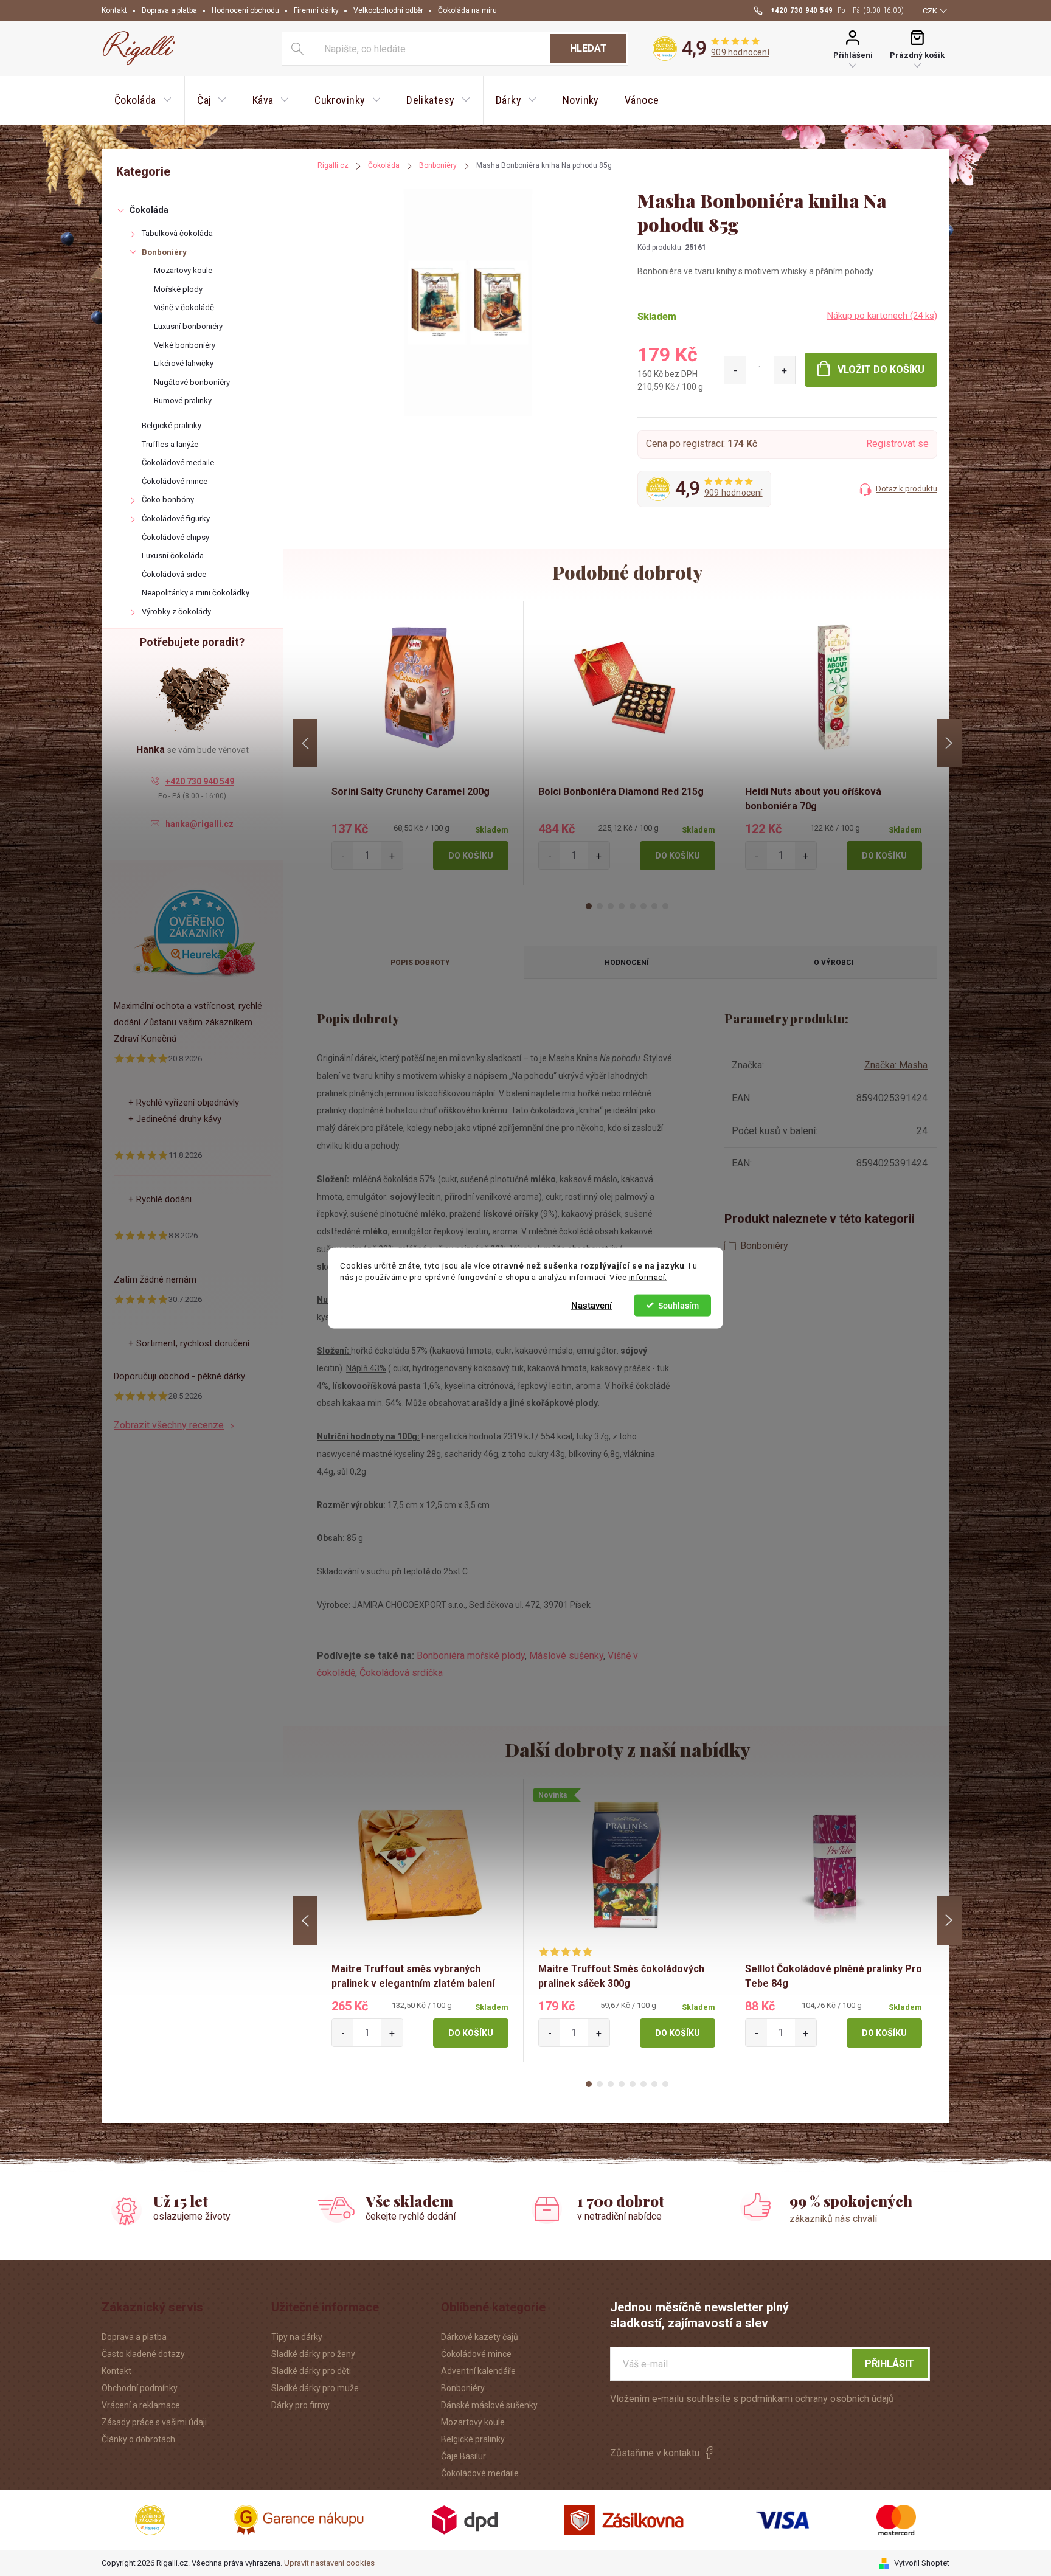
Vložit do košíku (881, 369)
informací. (648, 1277)
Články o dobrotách (138, 2439)
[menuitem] (143, 100)
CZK (930, 11)
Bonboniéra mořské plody (471, 1656)
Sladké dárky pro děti (311, 2371)
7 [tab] (654, 906)
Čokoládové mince (175, 481)
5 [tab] (633, 906)
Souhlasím (678, 1305)
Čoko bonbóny (168, 500)
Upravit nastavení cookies (329, 2563)
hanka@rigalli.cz (199, 824)
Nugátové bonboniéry (192, 382)
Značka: (896, 1065)
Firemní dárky (316, 10)
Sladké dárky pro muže (315, 2388)
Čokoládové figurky (176, 518)
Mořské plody (178, 289)
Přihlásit (890, 2363)
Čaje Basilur (463, 2456)
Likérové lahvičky (184, 363)
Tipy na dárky (297, 2337)
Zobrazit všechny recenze (169, 1425)
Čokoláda (149, 210)
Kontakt (114, 10)
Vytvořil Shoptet (922, 2563)
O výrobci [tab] (834, 963)
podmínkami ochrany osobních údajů (817, 2399)
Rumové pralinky (183, 400)
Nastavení (591, 1305)
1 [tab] (589, 906)
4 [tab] (622, 906)
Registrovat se (897, 444)
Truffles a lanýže (170, 444)
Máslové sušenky (566, 1656)
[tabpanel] (420, 743)
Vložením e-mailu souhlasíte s (752, 2399)
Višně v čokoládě (184, 307)
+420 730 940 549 (200, 781)
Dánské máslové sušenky (489, 2405)
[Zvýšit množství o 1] (784, 370)
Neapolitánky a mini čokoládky (196, 593)
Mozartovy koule (183, 270)
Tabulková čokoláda (177, 233)
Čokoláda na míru (467, 10)
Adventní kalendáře (478, 2371)
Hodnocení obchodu (245, 10)
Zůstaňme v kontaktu (655, 2453)
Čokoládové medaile (178, 462)
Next (949, 743)
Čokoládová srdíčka (401, 1673)
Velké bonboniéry (185, 345)
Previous (305, 743)
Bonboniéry (164, 252)
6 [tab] (643, 906)
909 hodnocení (740, 52)
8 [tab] (665, 906)
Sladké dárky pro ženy (313, 2354)
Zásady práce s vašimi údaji (154, 2422)
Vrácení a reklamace (141, 2405)
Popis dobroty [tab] (420, 963)
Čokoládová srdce (174, 574)
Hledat (588, 48)
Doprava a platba (169, 10)
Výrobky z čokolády (176, 611)
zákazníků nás (833, 2219)
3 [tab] (611, 906)
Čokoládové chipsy (175, 537)
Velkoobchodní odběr (388, 10)
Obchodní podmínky (140, 2388)
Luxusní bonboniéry (188, 326)
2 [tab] (600, 906)
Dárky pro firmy (300, 2405)
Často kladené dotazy (143, 2354)
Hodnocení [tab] (627, 963)
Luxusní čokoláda (173, 556)
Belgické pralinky (172, 425)
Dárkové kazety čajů (480, 2337)
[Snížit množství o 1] (735, 370)
